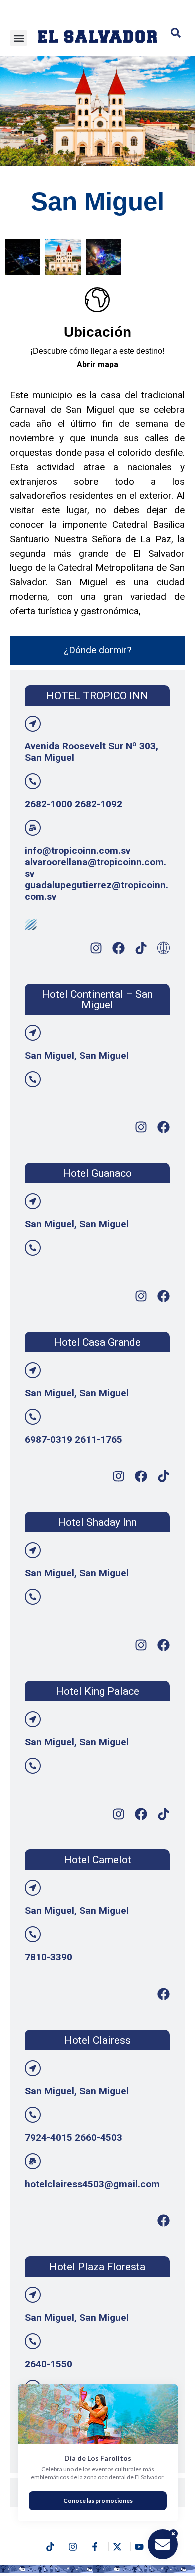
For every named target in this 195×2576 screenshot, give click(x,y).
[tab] (97, 650)
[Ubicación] (97, 300)
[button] (19, 38)
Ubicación (98, 332)
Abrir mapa (98, 364)
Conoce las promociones (98, 2500)
